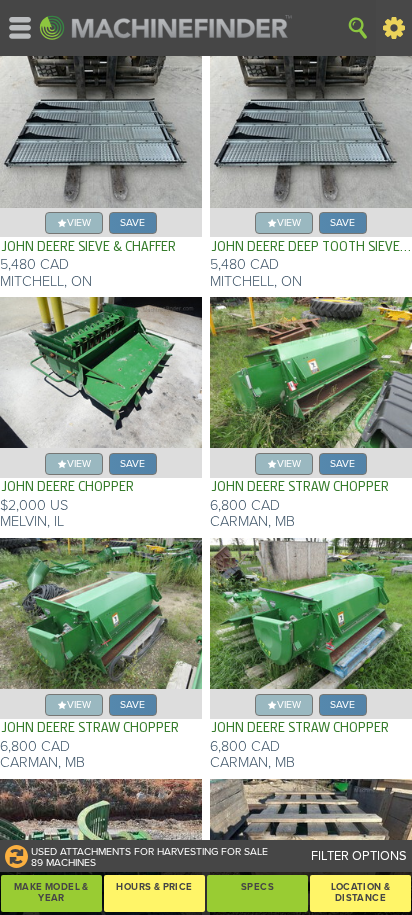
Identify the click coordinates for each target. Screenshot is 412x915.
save (132, 222)
